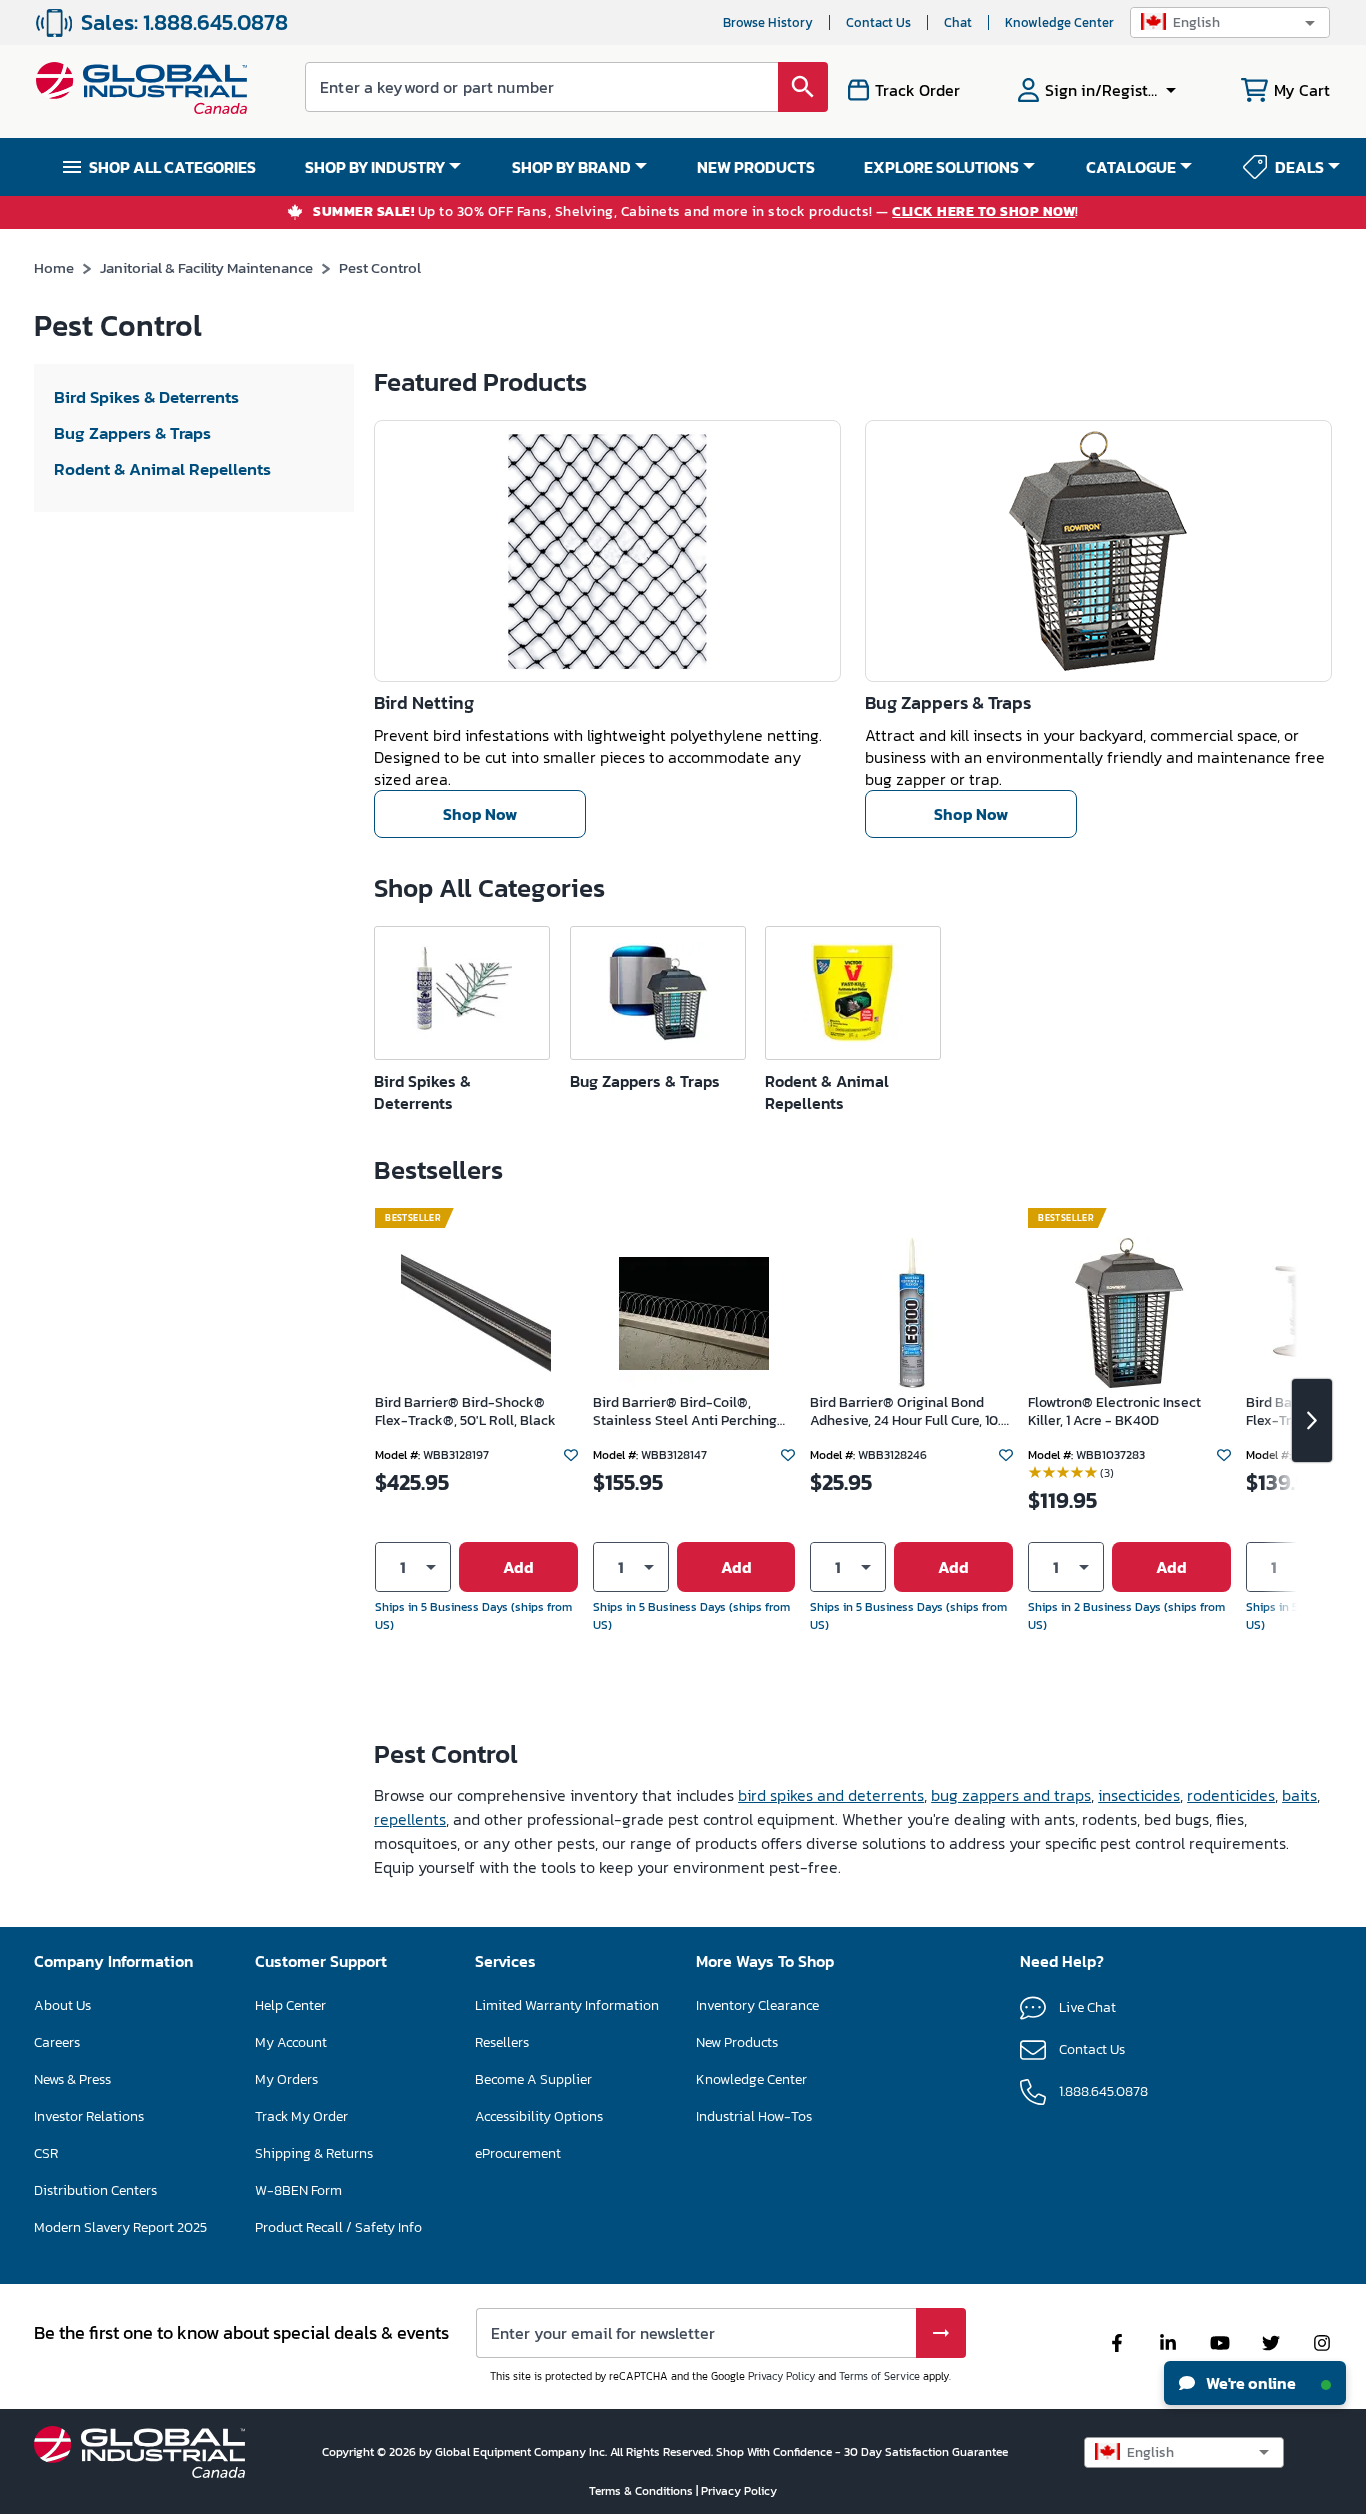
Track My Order (301, 2116)
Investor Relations (89, 2116)
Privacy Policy (781, 2376)
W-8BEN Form (298, 2190)
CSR (46, 2153)
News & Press (72, 2079)
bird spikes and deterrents (831, 1795)
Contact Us (878, 22)
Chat (958, 22)
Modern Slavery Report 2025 (120, 2227)
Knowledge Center (1059, 22)
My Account (291, 2042)
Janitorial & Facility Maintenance (206, 267)
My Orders (286, 2079)
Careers (57, 2042)
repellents (410, 1819)
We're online (1249, 2383)
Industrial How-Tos (754, 2116)
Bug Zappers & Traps (948, 702)
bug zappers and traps (1011, 1795)
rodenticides (1231, 1795)
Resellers (502, 2042)
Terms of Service (879, 2376)
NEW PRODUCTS (756, 167)
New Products (737, 2042)
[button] (1230, 22)
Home (54, 267)
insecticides (1139, 1795)
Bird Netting (424, 702)
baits (1299, 1795)
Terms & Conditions (642, 2491)
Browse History (768, 22)
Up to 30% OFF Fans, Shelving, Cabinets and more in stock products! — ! (696, 212)
